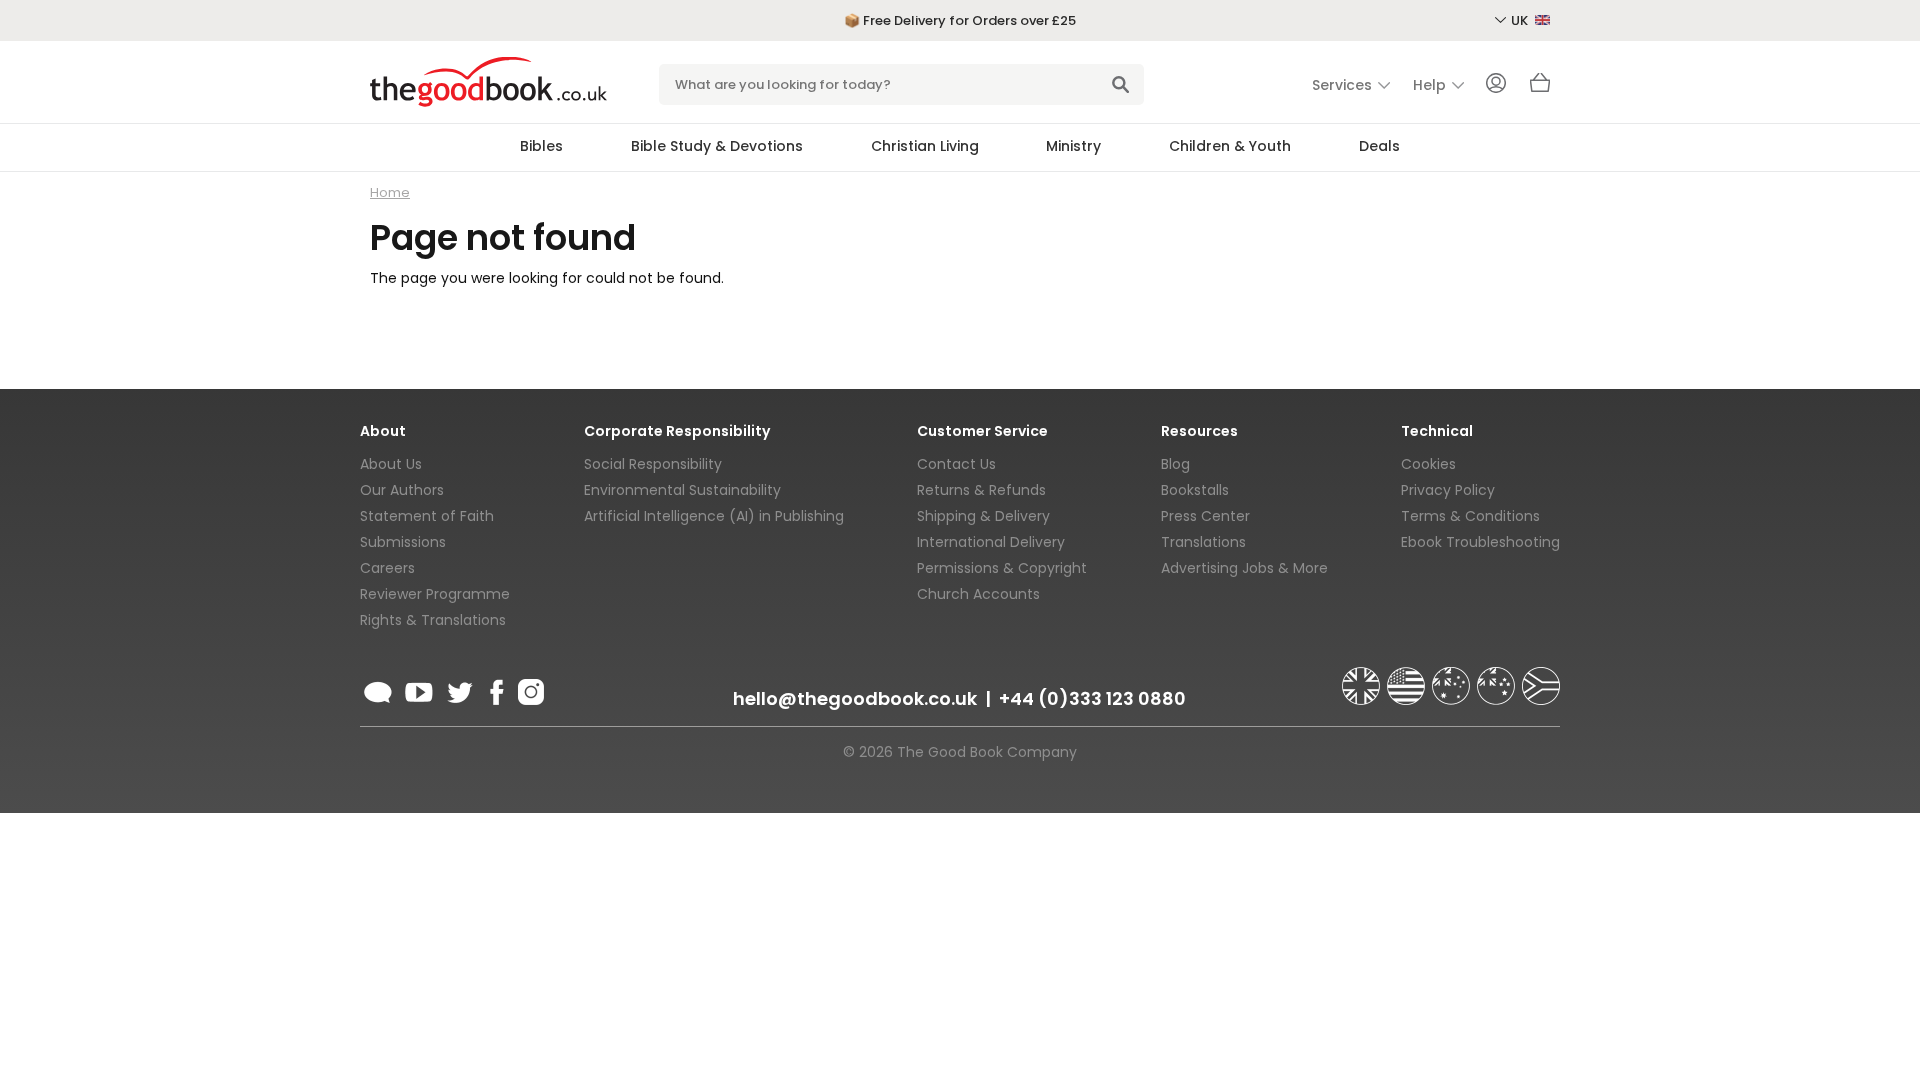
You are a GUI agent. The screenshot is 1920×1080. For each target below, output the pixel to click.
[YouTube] (419, 689)
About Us (391, 464)
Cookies (1428, 464)
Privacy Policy (1448, 490)
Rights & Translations (433, 620)
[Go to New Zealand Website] (1498, 677)
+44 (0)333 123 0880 (1092, 698)
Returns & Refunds (981, 490)
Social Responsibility (653, 464)
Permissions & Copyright (1002, 568)
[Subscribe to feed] (378, 689)
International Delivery (991, 542)
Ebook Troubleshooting (1480, 542)
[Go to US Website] (1408, 677)
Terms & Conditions (1470, 516)
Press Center (1205, 516)
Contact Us (956, 464)
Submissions (403, 542)
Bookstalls (1195, 490)
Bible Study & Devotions (717, 146)
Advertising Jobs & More (1244, 568)
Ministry (1073, 146)
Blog (1175, 464)
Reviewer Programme (435, 594)
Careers (387, 568)
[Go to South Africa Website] (1541, 677)
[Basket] (1540, 88)
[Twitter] (458, 689)
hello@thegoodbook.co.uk (855, 698)
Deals (1379, 146)
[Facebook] (495, 689)
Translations (1203, 542)
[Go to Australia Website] (1453, 677)
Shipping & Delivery (983, 516)
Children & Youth (1230, 146)
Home (390, 192)
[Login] (1496, 85)
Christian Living (925, 146)
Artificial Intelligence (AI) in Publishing (714, 516)
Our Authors (402, 490)
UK (1521, 20)
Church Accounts (978, 594)
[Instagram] (529, 689)
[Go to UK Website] (1363, 677)
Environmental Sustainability (682, 490)
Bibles (541, 146)
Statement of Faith (427, 516)
